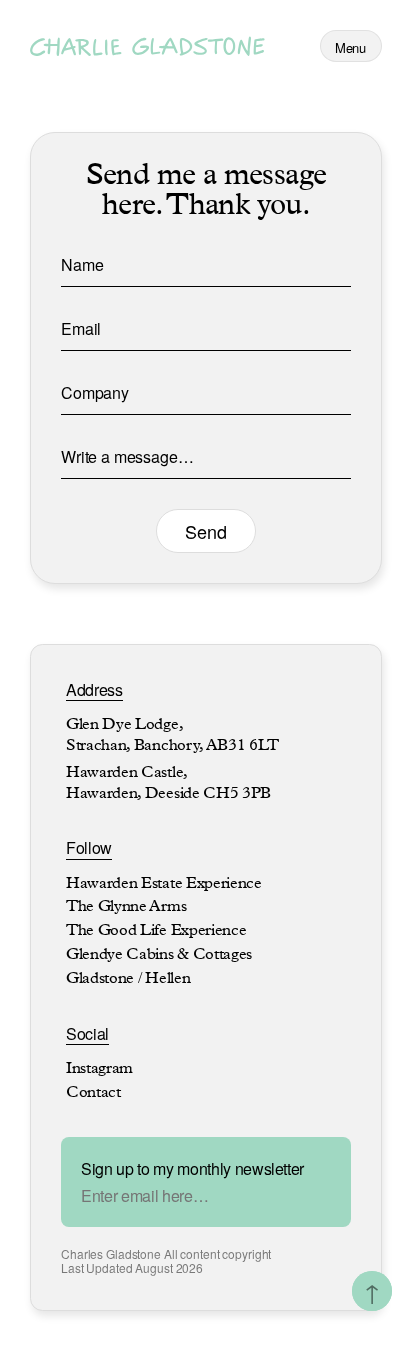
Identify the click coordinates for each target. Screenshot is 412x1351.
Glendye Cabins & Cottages (159, 956)
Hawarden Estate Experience (164, 885)
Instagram (99, 1070)
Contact (93, 1094)
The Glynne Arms (126, 908)
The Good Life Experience (156, 932)
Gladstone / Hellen (128, 980)
